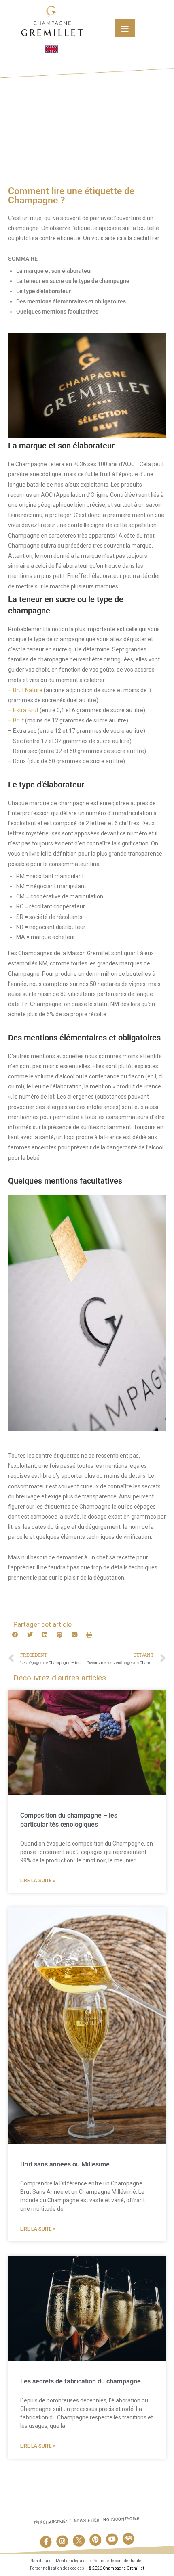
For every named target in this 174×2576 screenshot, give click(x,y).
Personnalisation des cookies (57, 2568)
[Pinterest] (95, 2540)
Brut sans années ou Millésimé (65, 2164)
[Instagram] (62, 2541)
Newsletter (87, 2521)
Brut (18, 720)
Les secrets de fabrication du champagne (81, 2381)
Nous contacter (121, 2519)
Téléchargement (52, 2522)
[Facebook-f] (46, 2542)
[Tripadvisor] (128, 2539)
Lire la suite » (38, 1881)
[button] (16, 1635)
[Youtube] (112, 2539)
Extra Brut (26, 710)
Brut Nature (28, 690)
